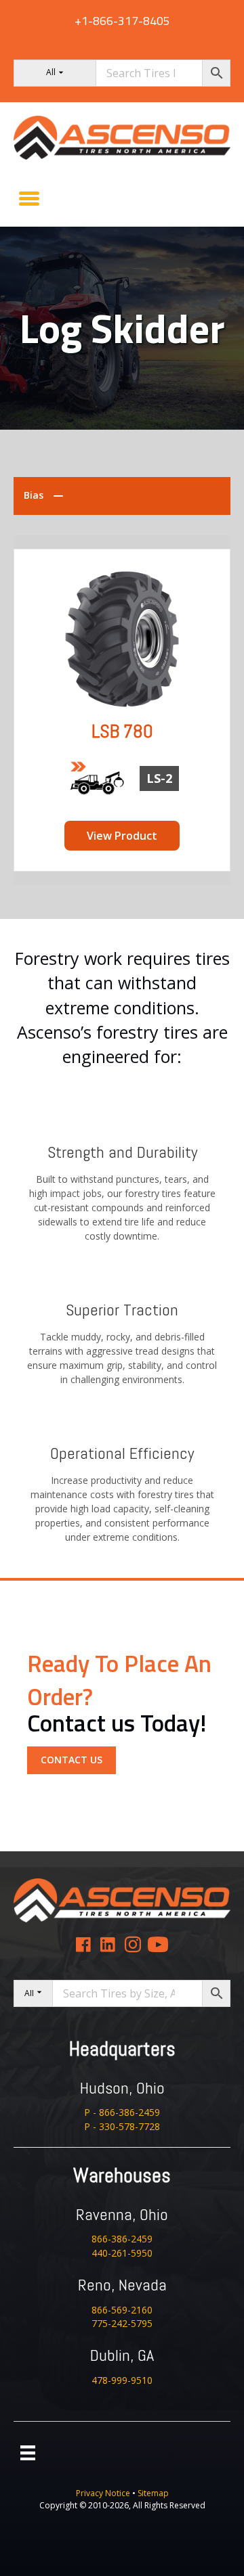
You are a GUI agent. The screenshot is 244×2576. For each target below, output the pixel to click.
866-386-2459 (122, 2239)
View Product (122, 836)
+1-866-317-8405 (122, 21)
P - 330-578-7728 (122, 2126)
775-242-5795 (122, 2323)
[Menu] (29, 198)
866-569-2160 (122, 2310)
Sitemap (153, 2493)
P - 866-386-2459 (122, 2112)
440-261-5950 (122, 2253)
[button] (72, 1760)
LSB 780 (122, 731)
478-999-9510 (122, 2380)
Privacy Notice (104, 2493)
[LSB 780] (122, 638)
